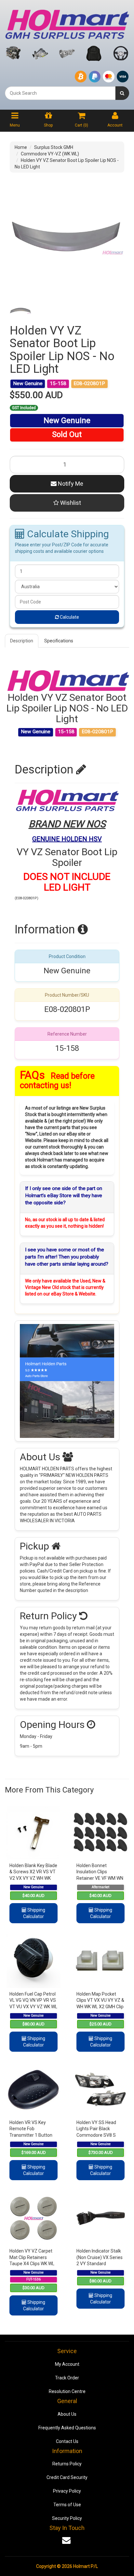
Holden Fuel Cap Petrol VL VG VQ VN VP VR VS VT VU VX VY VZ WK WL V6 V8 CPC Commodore (33, 2007)
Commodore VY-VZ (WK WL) (50, 154)
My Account (67, 2364)
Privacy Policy (67, 2491)
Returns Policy (67, 2464)
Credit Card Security (67, 2477)
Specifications (59, 641)
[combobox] (60, 93)
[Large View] (20, 310)
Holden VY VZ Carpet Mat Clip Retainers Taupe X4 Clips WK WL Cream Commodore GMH (32, 2264)
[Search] (122, 93)
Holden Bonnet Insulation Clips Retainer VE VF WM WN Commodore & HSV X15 (100, 1878)
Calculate (69, 617)
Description (22, 641)
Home (21, 147)
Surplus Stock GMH (54, 147)
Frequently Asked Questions (67, 2428)
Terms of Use (67, 2505)
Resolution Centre (67, 2391)
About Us (67, 2414)
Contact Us (67, 2441)
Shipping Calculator (34, 1913)
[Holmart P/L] (67, 23)
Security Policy (67, 2518)
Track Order (67, 2378)
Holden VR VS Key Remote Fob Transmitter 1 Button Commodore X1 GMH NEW (31, 2135)
